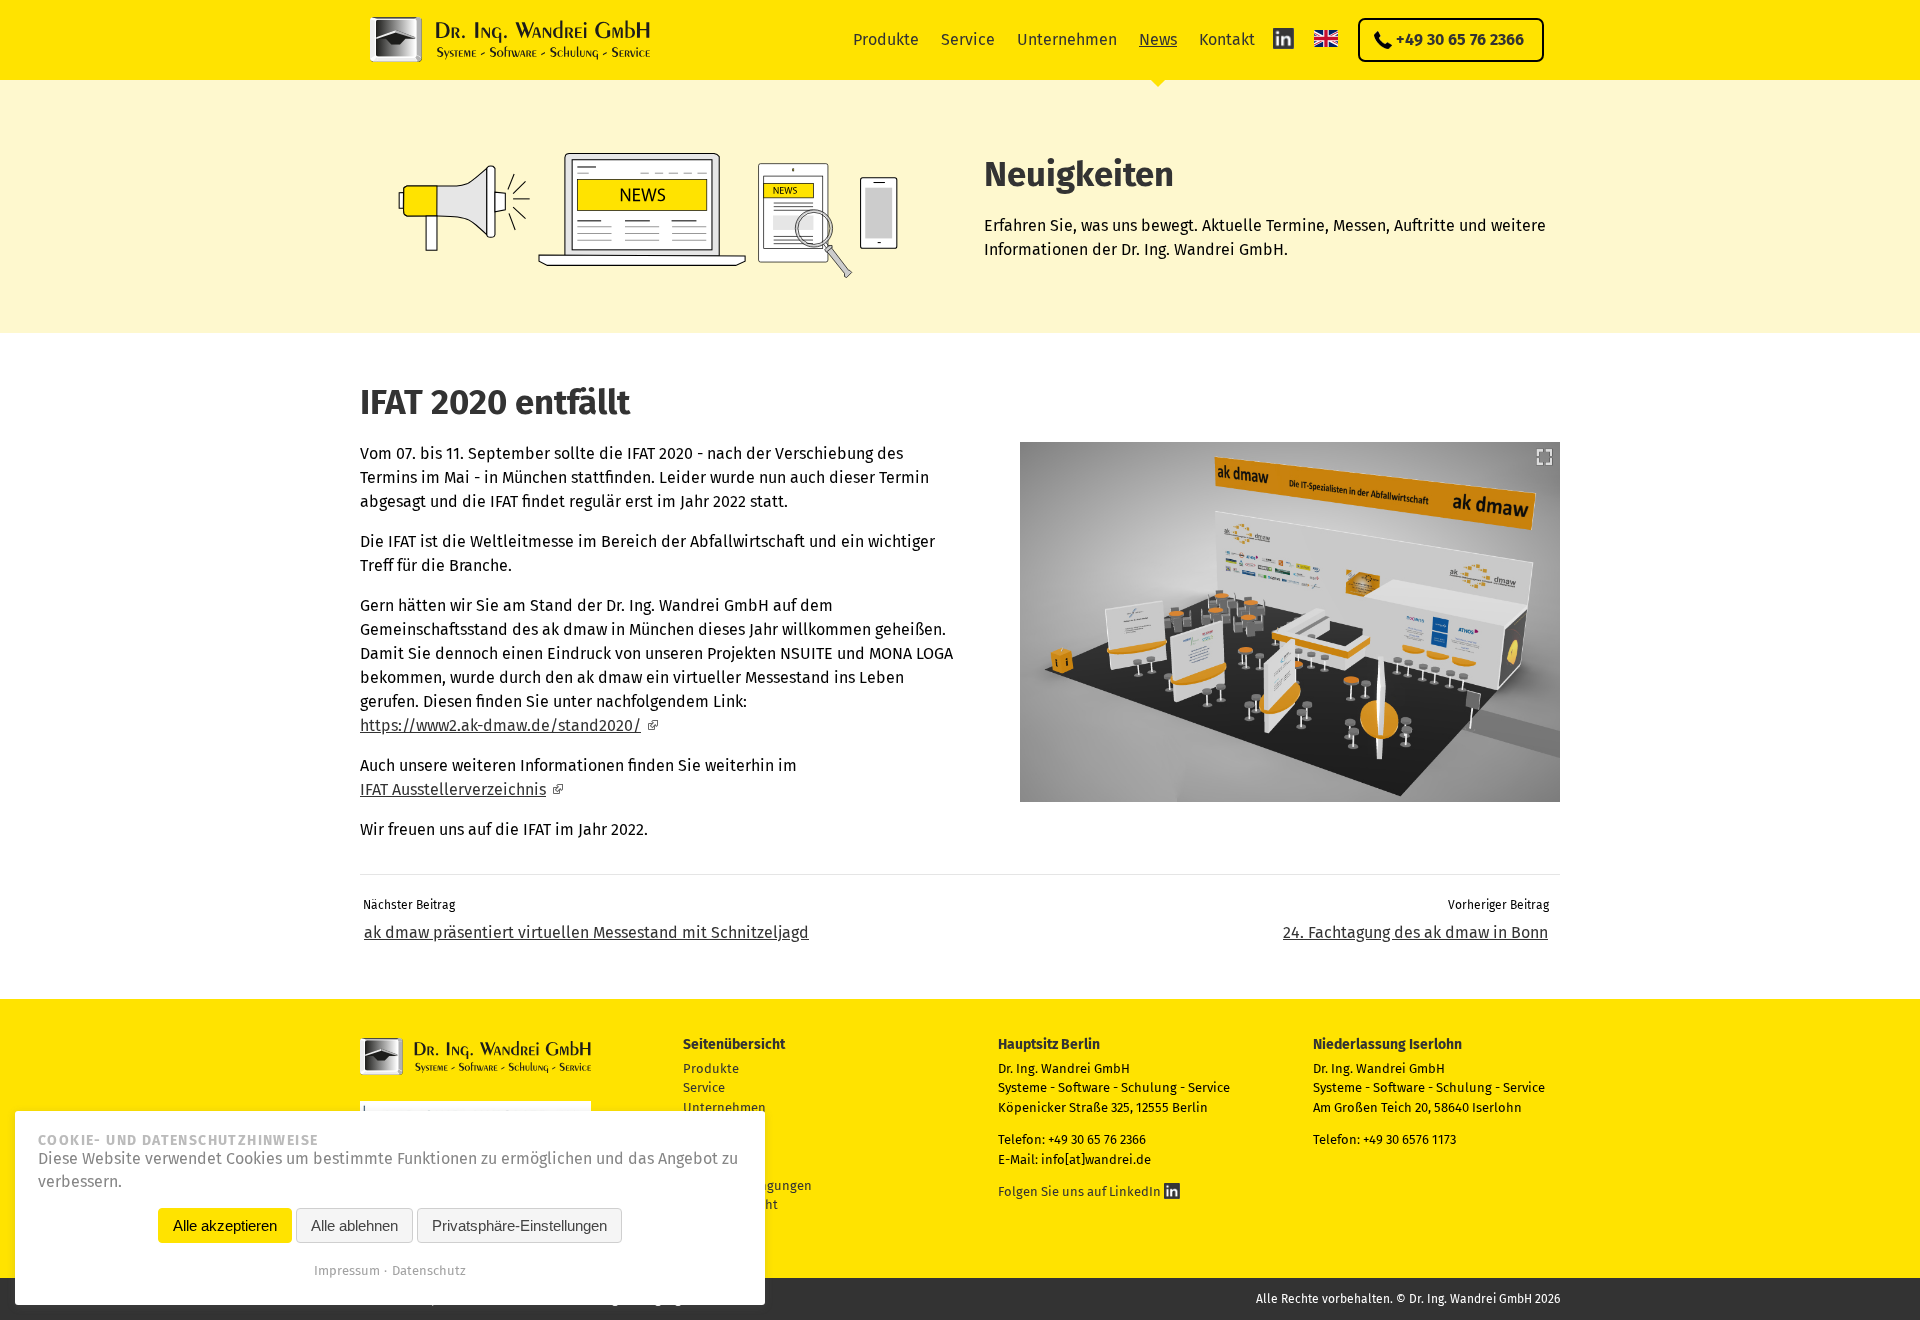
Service (968, 39)
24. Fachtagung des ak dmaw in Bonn (1415, 932)
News (1158, 39)
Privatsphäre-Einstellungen (519, 1225)
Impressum (347, 1270)
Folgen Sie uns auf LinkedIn (1081, 1191)
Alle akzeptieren (225, 1225)
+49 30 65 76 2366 (1460, 39)
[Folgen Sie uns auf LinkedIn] (1283, 38)
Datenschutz (429, 1270)
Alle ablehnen (354, 1225)
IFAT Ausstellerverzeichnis (453, 789)
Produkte (886, 39)
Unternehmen (1067, 39)
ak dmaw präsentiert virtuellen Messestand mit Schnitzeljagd (586, 932)
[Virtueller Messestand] (1290, 622)
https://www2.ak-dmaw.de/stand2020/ (500, 725)
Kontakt (1227, 39)
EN (1326, 38)
